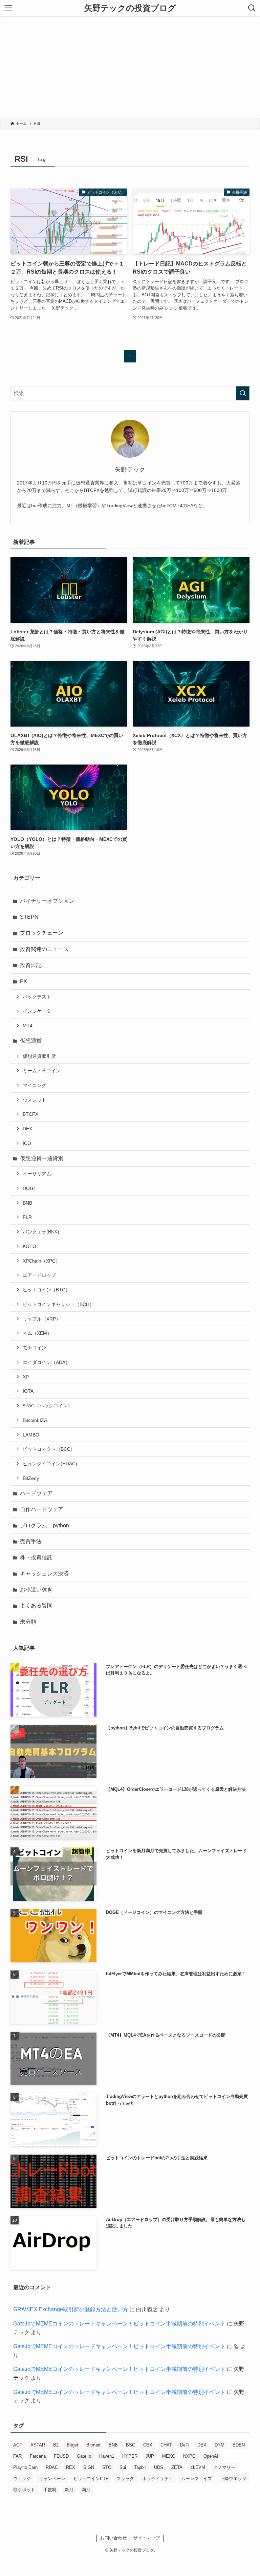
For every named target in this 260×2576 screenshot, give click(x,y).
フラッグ (125, 2479)
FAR (17, 2456)
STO (107, 2467)
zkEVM (198, 2467)
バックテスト (37, 997)
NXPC (189, 2456)
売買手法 (31, 1541)
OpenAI (211, 2456)
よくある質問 (36, 1606)
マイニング (35, 1085)
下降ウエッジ (233, 2479)
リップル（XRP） (42, 1319)
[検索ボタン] (252, 8)
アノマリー (224, 2467)
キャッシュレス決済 (44, 1574)
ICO (27, 1143)
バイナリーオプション (47, 901)
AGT (18, 2445)
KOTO (29, 1246)
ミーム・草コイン (42, 1071)
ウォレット (35, 1100)
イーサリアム (37, 1174)
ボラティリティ (158, 2479)
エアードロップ (39, 1275)
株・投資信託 (36, 1557)
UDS (159, 2467)
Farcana (38, 2456)
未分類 (28, 1622)
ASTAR (38, 2445)
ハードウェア (36, 1493)
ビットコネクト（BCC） (49, 1449)
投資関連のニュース (44, 949)
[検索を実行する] (243, 393)
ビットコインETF (91, 2479)
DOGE (30, 1188)
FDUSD (61, 2456)
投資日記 (31, 965)
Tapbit (140, 2467)
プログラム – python (45, 1525)
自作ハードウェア (42, 1509)
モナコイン (35, 1348)
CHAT (166, 2445)
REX (71, 2467)
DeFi (185, 2445)
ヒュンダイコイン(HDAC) (50, 1464)
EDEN (239, 2445)
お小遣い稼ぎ (36, 1590)
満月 (86, 2490)
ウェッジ (22, 2479)
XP (26, 1377)
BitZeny (31, 1478)
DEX (27, 1129)
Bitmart (93, 2445)
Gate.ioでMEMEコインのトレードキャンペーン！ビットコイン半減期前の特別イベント (119, 2324)
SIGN (89, 2467)
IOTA (28, 1391)
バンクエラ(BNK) (41, 1232)
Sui (123, 2467)
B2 (56, 2445)
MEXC (169, 2456)
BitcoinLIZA (35, 1420)
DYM (220, 2445)
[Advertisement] (130, 67)
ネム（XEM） (37, 1333)
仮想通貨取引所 (39, 1056)
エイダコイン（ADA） (46, 1362)
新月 (69, 2490)
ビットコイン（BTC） (46, 1290)
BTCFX (30, 1114)
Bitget (72, 2445)
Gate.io (84, 2456)
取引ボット (24, 2490)
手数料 (50, 2490)
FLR (27, 1217)
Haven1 (107, 2456)
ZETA (177, 2467)
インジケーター (39, 1011)
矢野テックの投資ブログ (130, 8)
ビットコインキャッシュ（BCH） (58, 1304)
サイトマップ (147, 2538)
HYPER (130, 2456)
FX (24, 981)
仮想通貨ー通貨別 (42, 1158)
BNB (27, 1203)
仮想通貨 (31, 1041)
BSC (131, 2445)
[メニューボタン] (8, 8)
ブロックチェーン (42, 933)
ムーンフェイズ (197, 2479)
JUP (150, 2456)
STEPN (29, 917)
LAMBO (31, 1435)
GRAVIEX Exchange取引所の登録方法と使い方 (71, 2309)
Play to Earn (25, 2467)
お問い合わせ (113, 2538)
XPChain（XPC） (41, 1261)
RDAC (52, 2467)
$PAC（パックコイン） (48, 1406)
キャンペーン (52, 2479)
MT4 (28, 1026)
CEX (148, 2445)
